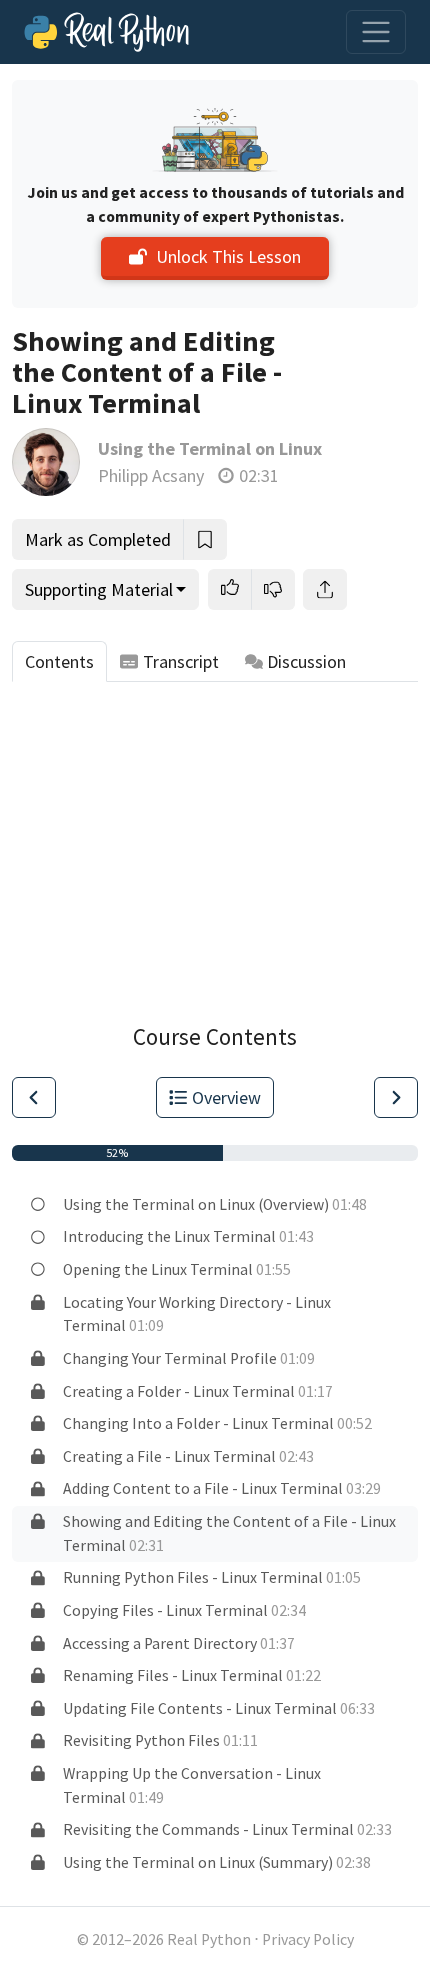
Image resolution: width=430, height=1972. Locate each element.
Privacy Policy (308, 1939)
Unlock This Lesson (228, 256)
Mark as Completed (98, 539)
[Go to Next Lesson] (396, 1097)
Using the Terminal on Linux (210, 448)
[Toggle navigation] (376, 32)
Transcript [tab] (181, 661)
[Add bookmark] (205, 539)
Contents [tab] (59, 661)
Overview (226, 1097)
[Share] (325, 589)
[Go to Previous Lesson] (34, 1097)
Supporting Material (99, 589)
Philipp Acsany (151, 475)
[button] (230, 589)
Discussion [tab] (306, 661)
